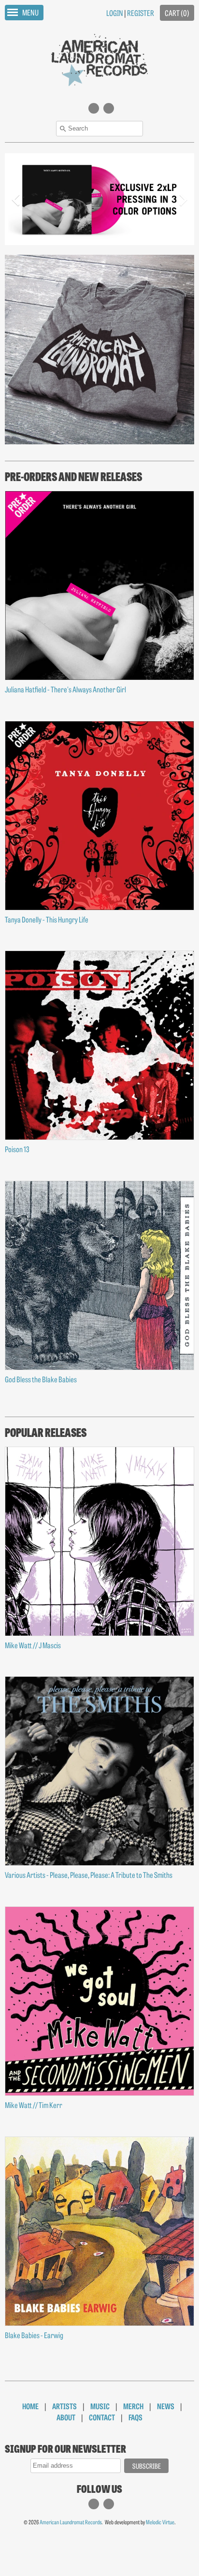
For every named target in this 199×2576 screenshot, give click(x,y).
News (166, 2406)
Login (115, 13)
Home (30, 2406)
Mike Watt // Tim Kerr (34, 2105)
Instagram (94, 113)
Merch (133, 2406)
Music (100, 2406)
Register (141, 13)
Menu (30, 12)
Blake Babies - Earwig (34, 2335)
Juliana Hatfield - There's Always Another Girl (65, 689)
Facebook (109, 113)
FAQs (135, 2417)
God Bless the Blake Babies (41, 1379)
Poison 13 (17, 1149)
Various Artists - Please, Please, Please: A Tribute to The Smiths (89, 1874)
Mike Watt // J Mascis (33, 1645)
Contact (102, 2417)
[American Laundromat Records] (99, 59)
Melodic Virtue (160, 2522)
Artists (64, 2406)
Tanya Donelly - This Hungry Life (47, 919)
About (66, 2417)
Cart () (177, 13)
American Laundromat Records (71, 2522)
